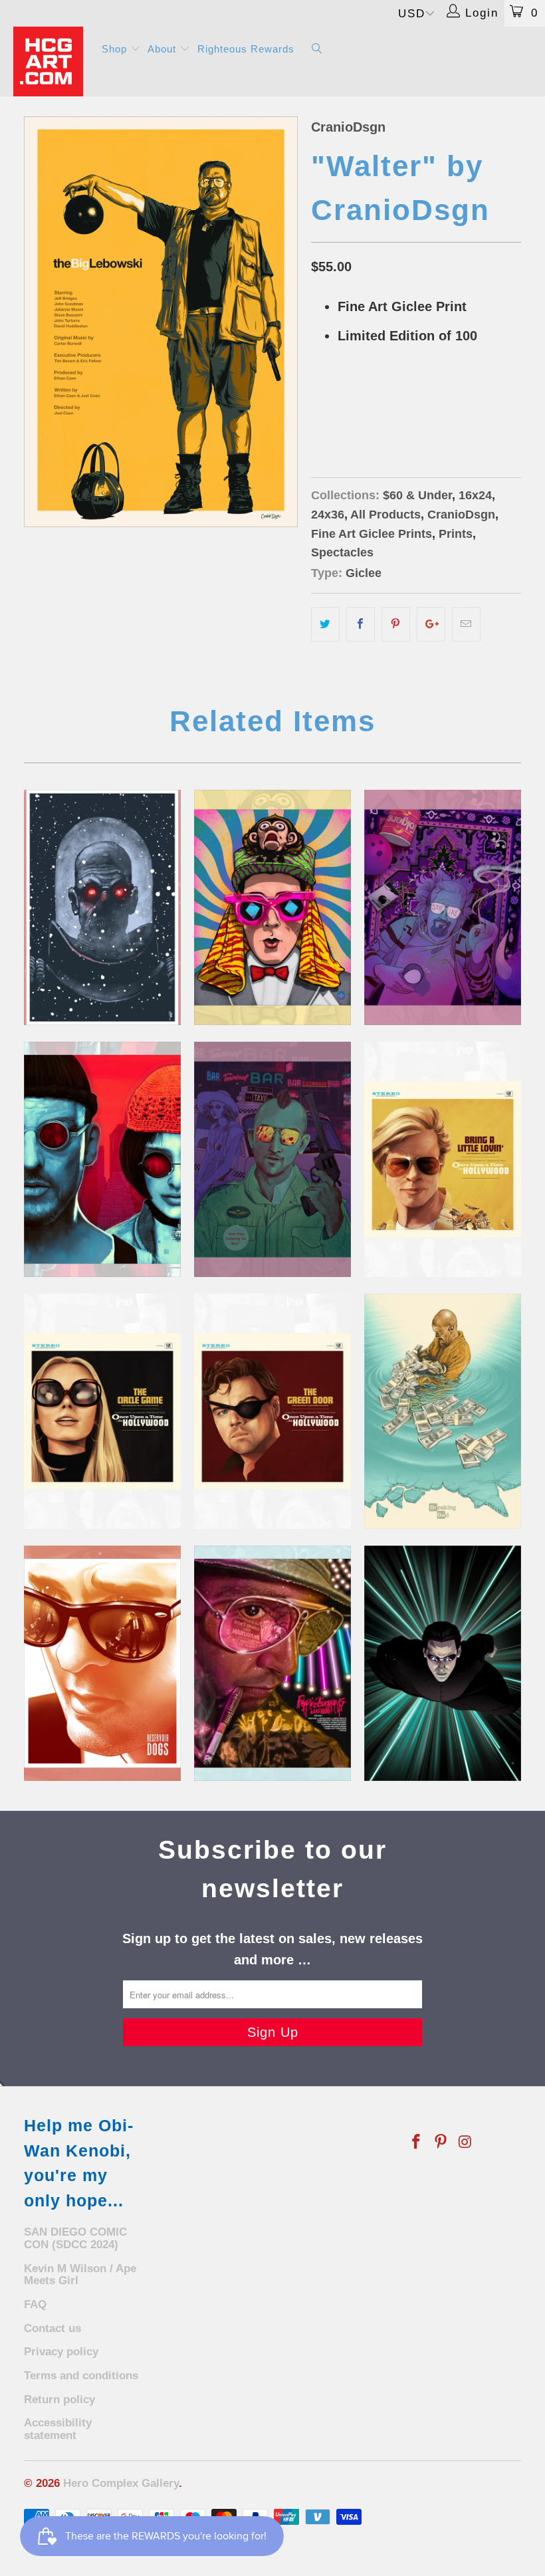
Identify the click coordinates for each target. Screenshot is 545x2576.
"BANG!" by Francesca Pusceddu (272, 1159)
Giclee (364, 573)
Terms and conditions (81, 2376)
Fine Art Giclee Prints (372, 534)
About (163, 49)
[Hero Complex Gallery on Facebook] (417, 2143)
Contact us (53, 2328)
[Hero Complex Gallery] (50, 61)
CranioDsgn (348, 127)
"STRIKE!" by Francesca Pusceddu (443, 907)
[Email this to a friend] (466, 624)
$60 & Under (417, 495)
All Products (385, 515)
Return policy (59, 2400)
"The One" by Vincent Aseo (443, 1663)
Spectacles (342, 552)
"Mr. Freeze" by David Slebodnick (102, 907)
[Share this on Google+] (431, 624)
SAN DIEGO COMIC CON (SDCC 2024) (75, 2238)
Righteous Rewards (246, 49)
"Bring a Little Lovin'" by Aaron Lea (443, 1159)
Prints (456, 534)
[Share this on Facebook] (361, 624)
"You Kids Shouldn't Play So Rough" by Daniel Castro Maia (102, 1663)
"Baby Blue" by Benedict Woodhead (443, 1411)
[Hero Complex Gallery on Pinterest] (441, 2143)
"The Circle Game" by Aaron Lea (102, 1411)
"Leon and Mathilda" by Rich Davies (102, 1159)
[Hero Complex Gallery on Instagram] (465, 2143)
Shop (116, 49)
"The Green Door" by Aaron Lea (272, 1411)
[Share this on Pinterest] (396, 624)
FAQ (35, 2304)
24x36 (375, 403)
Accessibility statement (58, 2429)
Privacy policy (61, 2352)
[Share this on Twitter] (325, 624)
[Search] (317, 50)
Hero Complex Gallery (121, 2483)
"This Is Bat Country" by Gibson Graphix (272, 1663)
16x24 (331, 403)
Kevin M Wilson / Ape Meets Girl (80, 2275)
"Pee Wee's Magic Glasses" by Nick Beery (272, 907)
